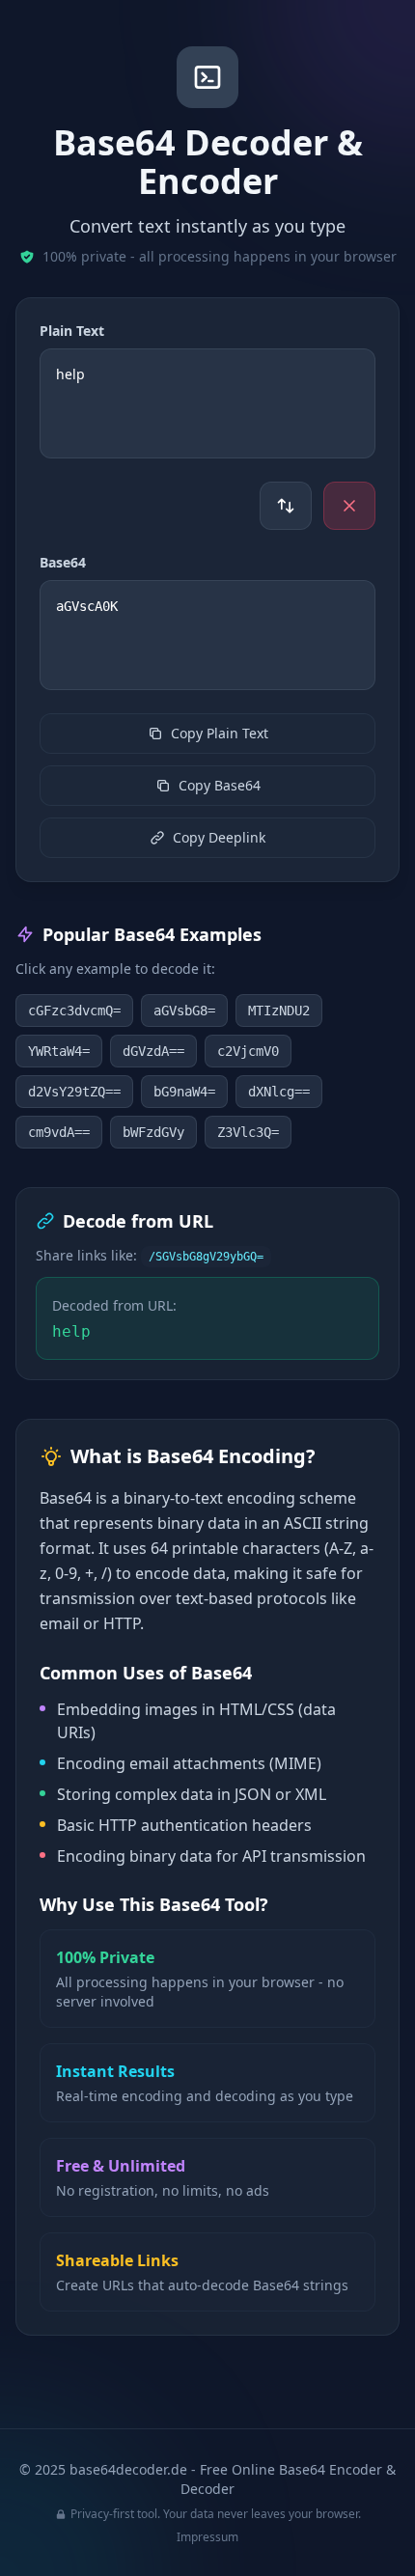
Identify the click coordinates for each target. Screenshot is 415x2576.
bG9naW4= (184, 1092)
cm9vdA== (59, 1132)
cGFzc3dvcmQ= (74, 1011)
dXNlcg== (279, 1092)
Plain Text (72, 331)
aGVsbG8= (184, 1011)
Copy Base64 (220, 785)
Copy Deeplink (219, 837)
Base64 (63, 562)
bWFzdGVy (153, 1132)
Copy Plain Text (220, 733)
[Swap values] (286, 506)
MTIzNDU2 (279, 1011)
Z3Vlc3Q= (248, 1132)
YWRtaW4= (59, 1051)
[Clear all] (349, 506)
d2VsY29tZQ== (74, 1092)
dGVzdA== (153, 1051)
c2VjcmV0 (248, 1051)
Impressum (207, 2537)
